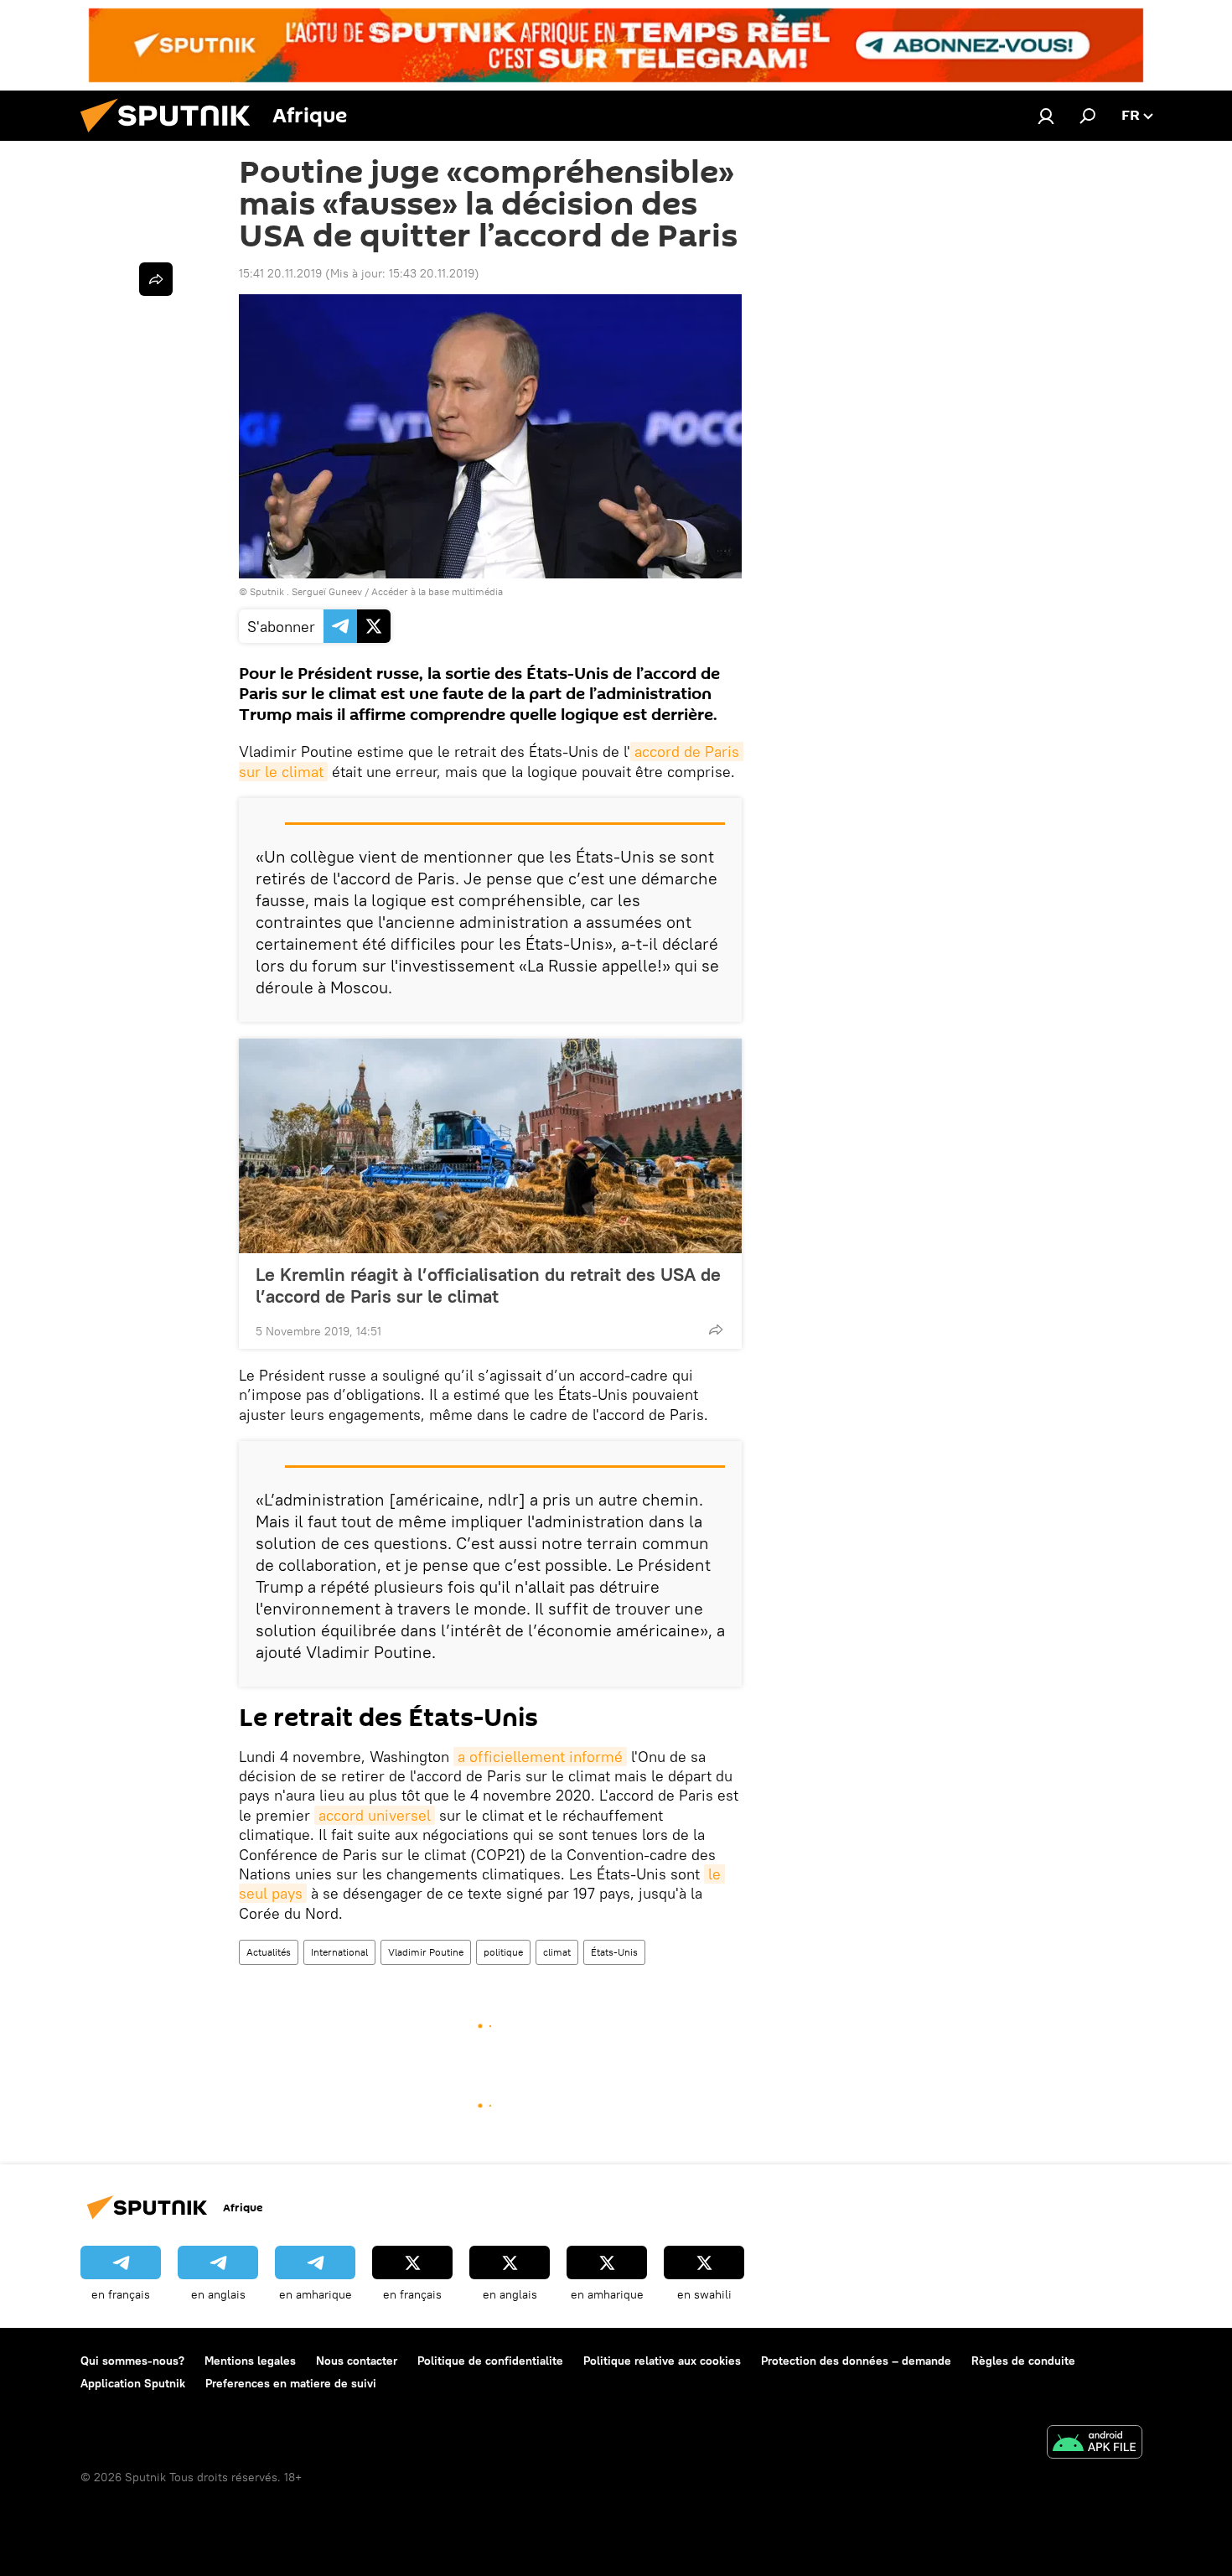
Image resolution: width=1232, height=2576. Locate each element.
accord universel (375, 1815)
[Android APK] (1095, 2444)
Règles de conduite (1023, 2361)
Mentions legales (250, 2361)
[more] (716, 1329)
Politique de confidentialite (490, 2361)
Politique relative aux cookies (662, 2361)
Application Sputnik (133, 2383)
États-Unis (614, 1952)
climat (557, 1952)
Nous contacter (357, 2361)
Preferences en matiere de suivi (291, 2383)
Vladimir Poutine (426, 1952)
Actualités (269, 1952)
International (339, 1952)
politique (503, 1952)
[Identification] (1046, 116)
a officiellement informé (540, 1757)
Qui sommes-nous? (132, 2361)
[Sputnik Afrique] (172, 137)
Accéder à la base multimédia (437, 591)
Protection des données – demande (856, 2361)
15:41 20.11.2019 (280, 273)
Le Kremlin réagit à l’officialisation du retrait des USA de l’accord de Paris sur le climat (488, 1285)
